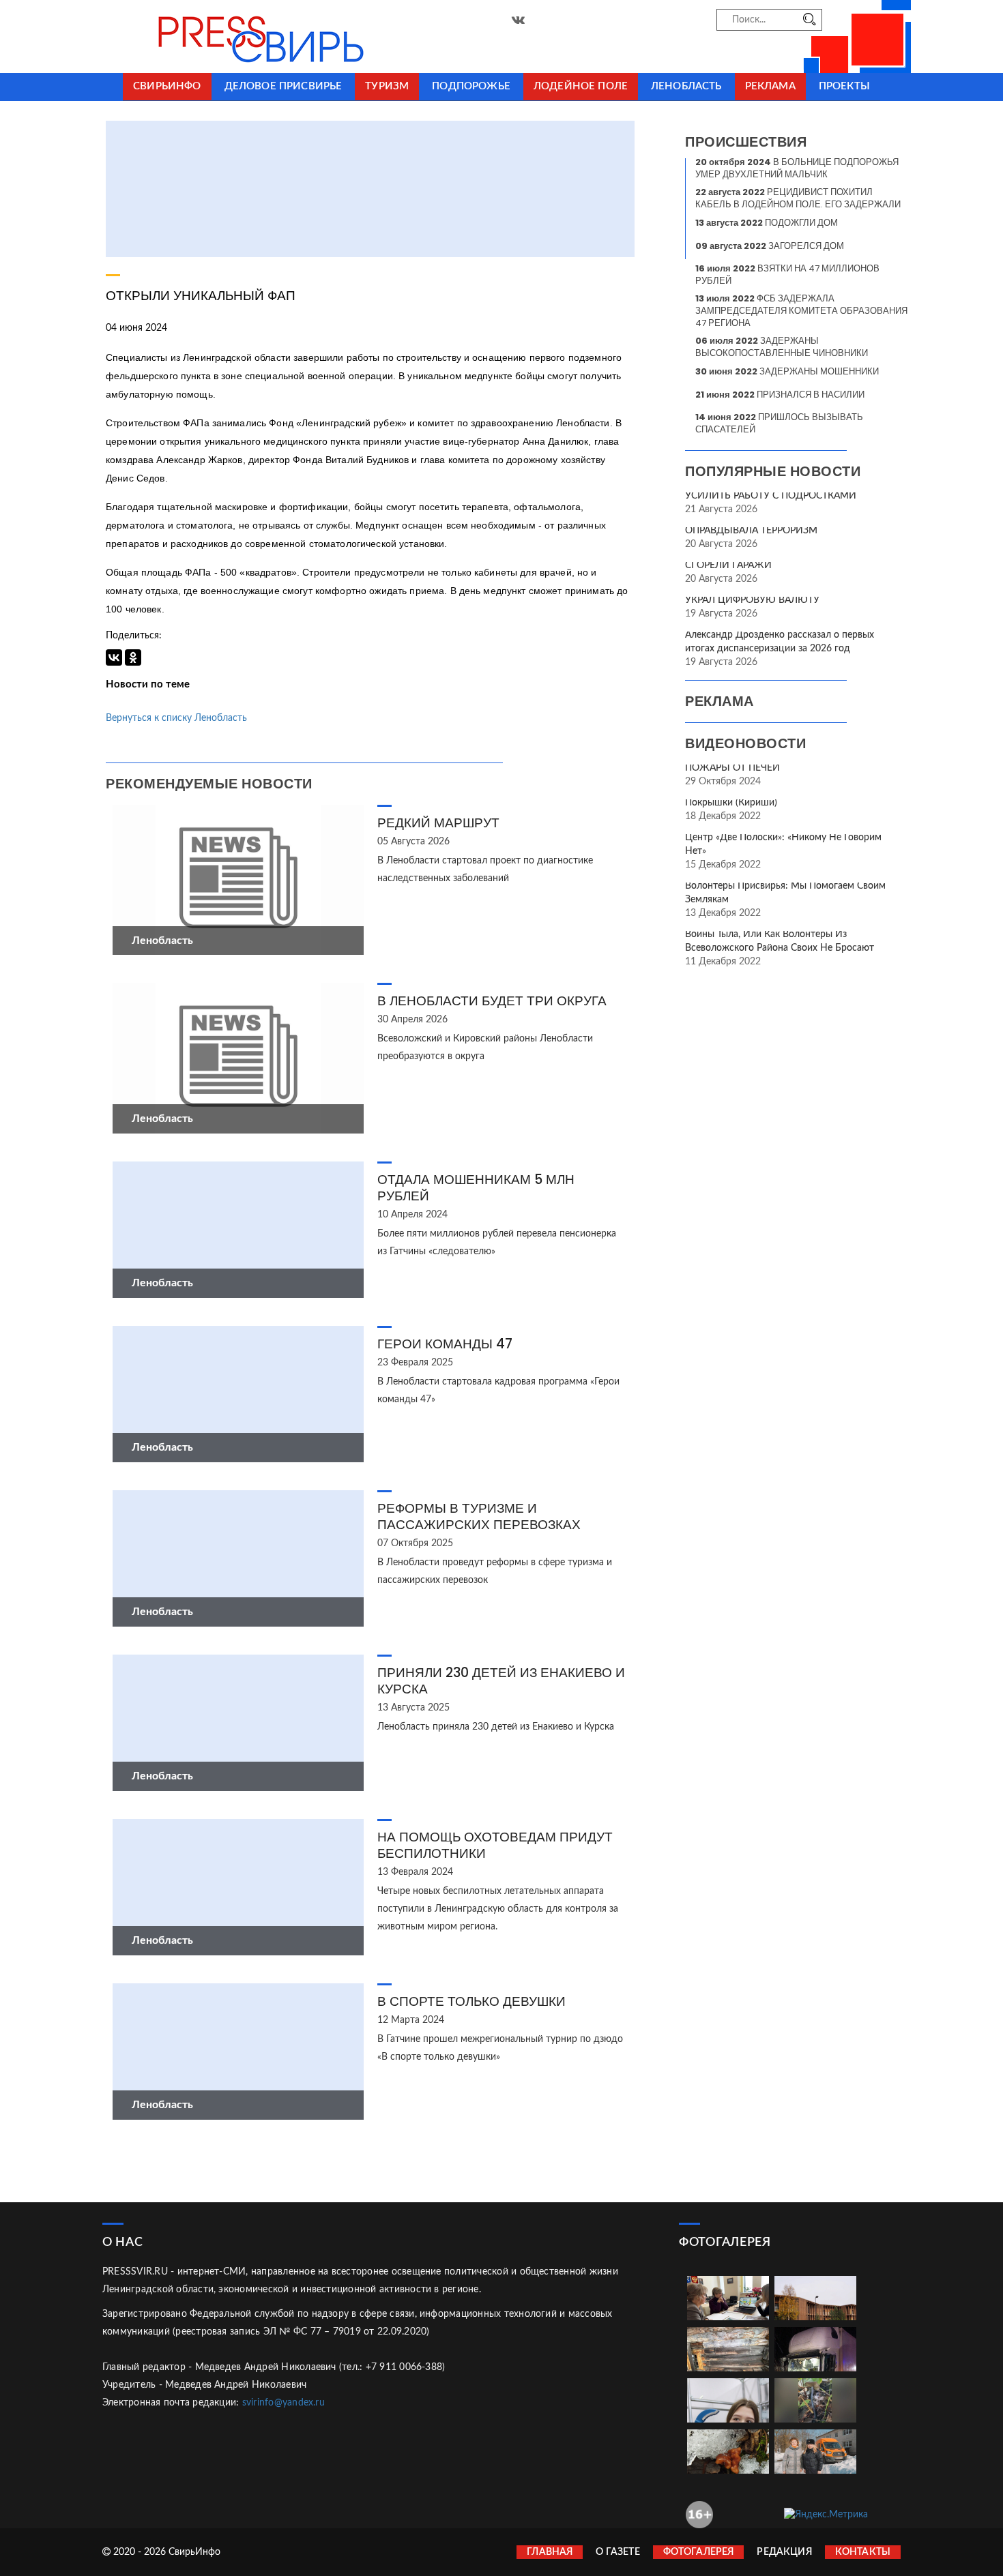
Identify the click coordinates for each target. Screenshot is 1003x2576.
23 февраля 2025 (415, 1363)
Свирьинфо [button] (167, 86)
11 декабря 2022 (723, 962)
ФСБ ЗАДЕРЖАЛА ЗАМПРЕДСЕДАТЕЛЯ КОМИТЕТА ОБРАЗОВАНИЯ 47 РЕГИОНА (801, 311)
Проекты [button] (844, 86)
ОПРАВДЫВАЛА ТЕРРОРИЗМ (751, 531)
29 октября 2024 (723, 782)
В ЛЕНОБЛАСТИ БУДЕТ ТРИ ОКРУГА (492, 1001)
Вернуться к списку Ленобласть (176, 718)
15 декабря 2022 (723, 865)
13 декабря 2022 (723, 913)
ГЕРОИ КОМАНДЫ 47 (445, 1344)
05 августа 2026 (413, 842)
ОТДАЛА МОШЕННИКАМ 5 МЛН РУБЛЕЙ (476, 1188)
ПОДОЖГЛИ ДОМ (767, 223)
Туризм (387, 86)
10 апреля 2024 (412, 1215)
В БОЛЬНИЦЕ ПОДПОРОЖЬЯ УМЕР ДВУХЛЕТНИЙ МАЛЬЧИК (797, 168)
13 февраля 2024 (415, 1872)
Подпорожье (471, 86)
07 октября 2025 (415, 1543)
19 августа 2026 (721, 614)
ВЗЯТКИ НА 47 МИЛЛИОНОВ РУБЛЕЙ (787, 275)
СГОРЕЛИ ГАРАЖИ (728, 565)
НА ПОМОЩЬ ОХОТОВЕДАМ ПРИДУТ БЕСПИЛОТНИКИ (495, 1845)
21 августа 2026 (721, 509)
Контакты (863, 2552)
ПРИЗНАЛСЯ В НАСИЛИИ (780, 395)
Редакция (784, 2552)
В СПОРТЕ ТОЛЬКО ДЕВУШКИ (471, 2001)
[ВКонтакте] (114, 657)
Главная (550, 2552)
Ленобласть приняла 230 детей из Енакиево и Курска (496, 1727)
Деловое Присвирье (284, 86)
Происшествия (746, 142)
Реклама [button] (770, 86)
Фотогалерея (699, 2552)
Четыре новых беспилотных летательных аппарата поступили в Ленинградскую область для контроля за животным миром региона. (498, 1909)
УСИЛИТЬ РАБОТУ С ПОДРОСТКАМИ (771, 496)
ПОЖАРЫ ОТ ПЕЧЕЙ (732, 768)
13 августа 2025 (413, 1708)
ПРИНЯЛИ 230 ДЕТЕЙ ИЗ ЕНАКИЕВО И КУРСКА (501, 1681)
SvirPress (229, 36)
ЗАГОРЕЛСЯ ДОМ (770, 246)
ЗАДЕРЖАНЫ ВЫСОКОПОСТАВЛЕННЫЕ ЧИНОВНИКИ (782, 347)
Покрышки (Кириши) (731, 803)
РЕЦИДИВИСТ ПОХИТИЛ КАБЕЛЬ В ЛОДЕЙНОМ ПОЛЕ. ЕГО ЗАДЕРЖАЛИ (798, 198)
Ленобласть (686, 86)
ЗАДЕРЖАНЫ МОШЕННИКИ (787, 371)
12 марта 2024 (411, 2020)
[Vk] (518, 20)
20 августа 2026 (721, 544)
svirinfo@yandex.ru (284, 2403)
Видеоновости (745, 743)
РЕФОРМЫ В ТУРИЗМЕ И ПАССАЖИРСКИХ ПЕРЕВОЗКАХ (479, 1516)
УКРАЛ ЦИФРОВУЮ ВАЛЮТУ (752, 600)
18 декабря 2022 (723, 816)
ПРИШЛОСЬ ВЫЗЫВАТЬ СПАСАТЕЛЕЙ (779, 423)
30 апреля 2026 (412, 1020)
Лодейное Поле (581, 86)
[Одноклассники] (133, 657)
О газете (617, 2552)
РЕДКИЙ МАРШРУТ (438, 823)
